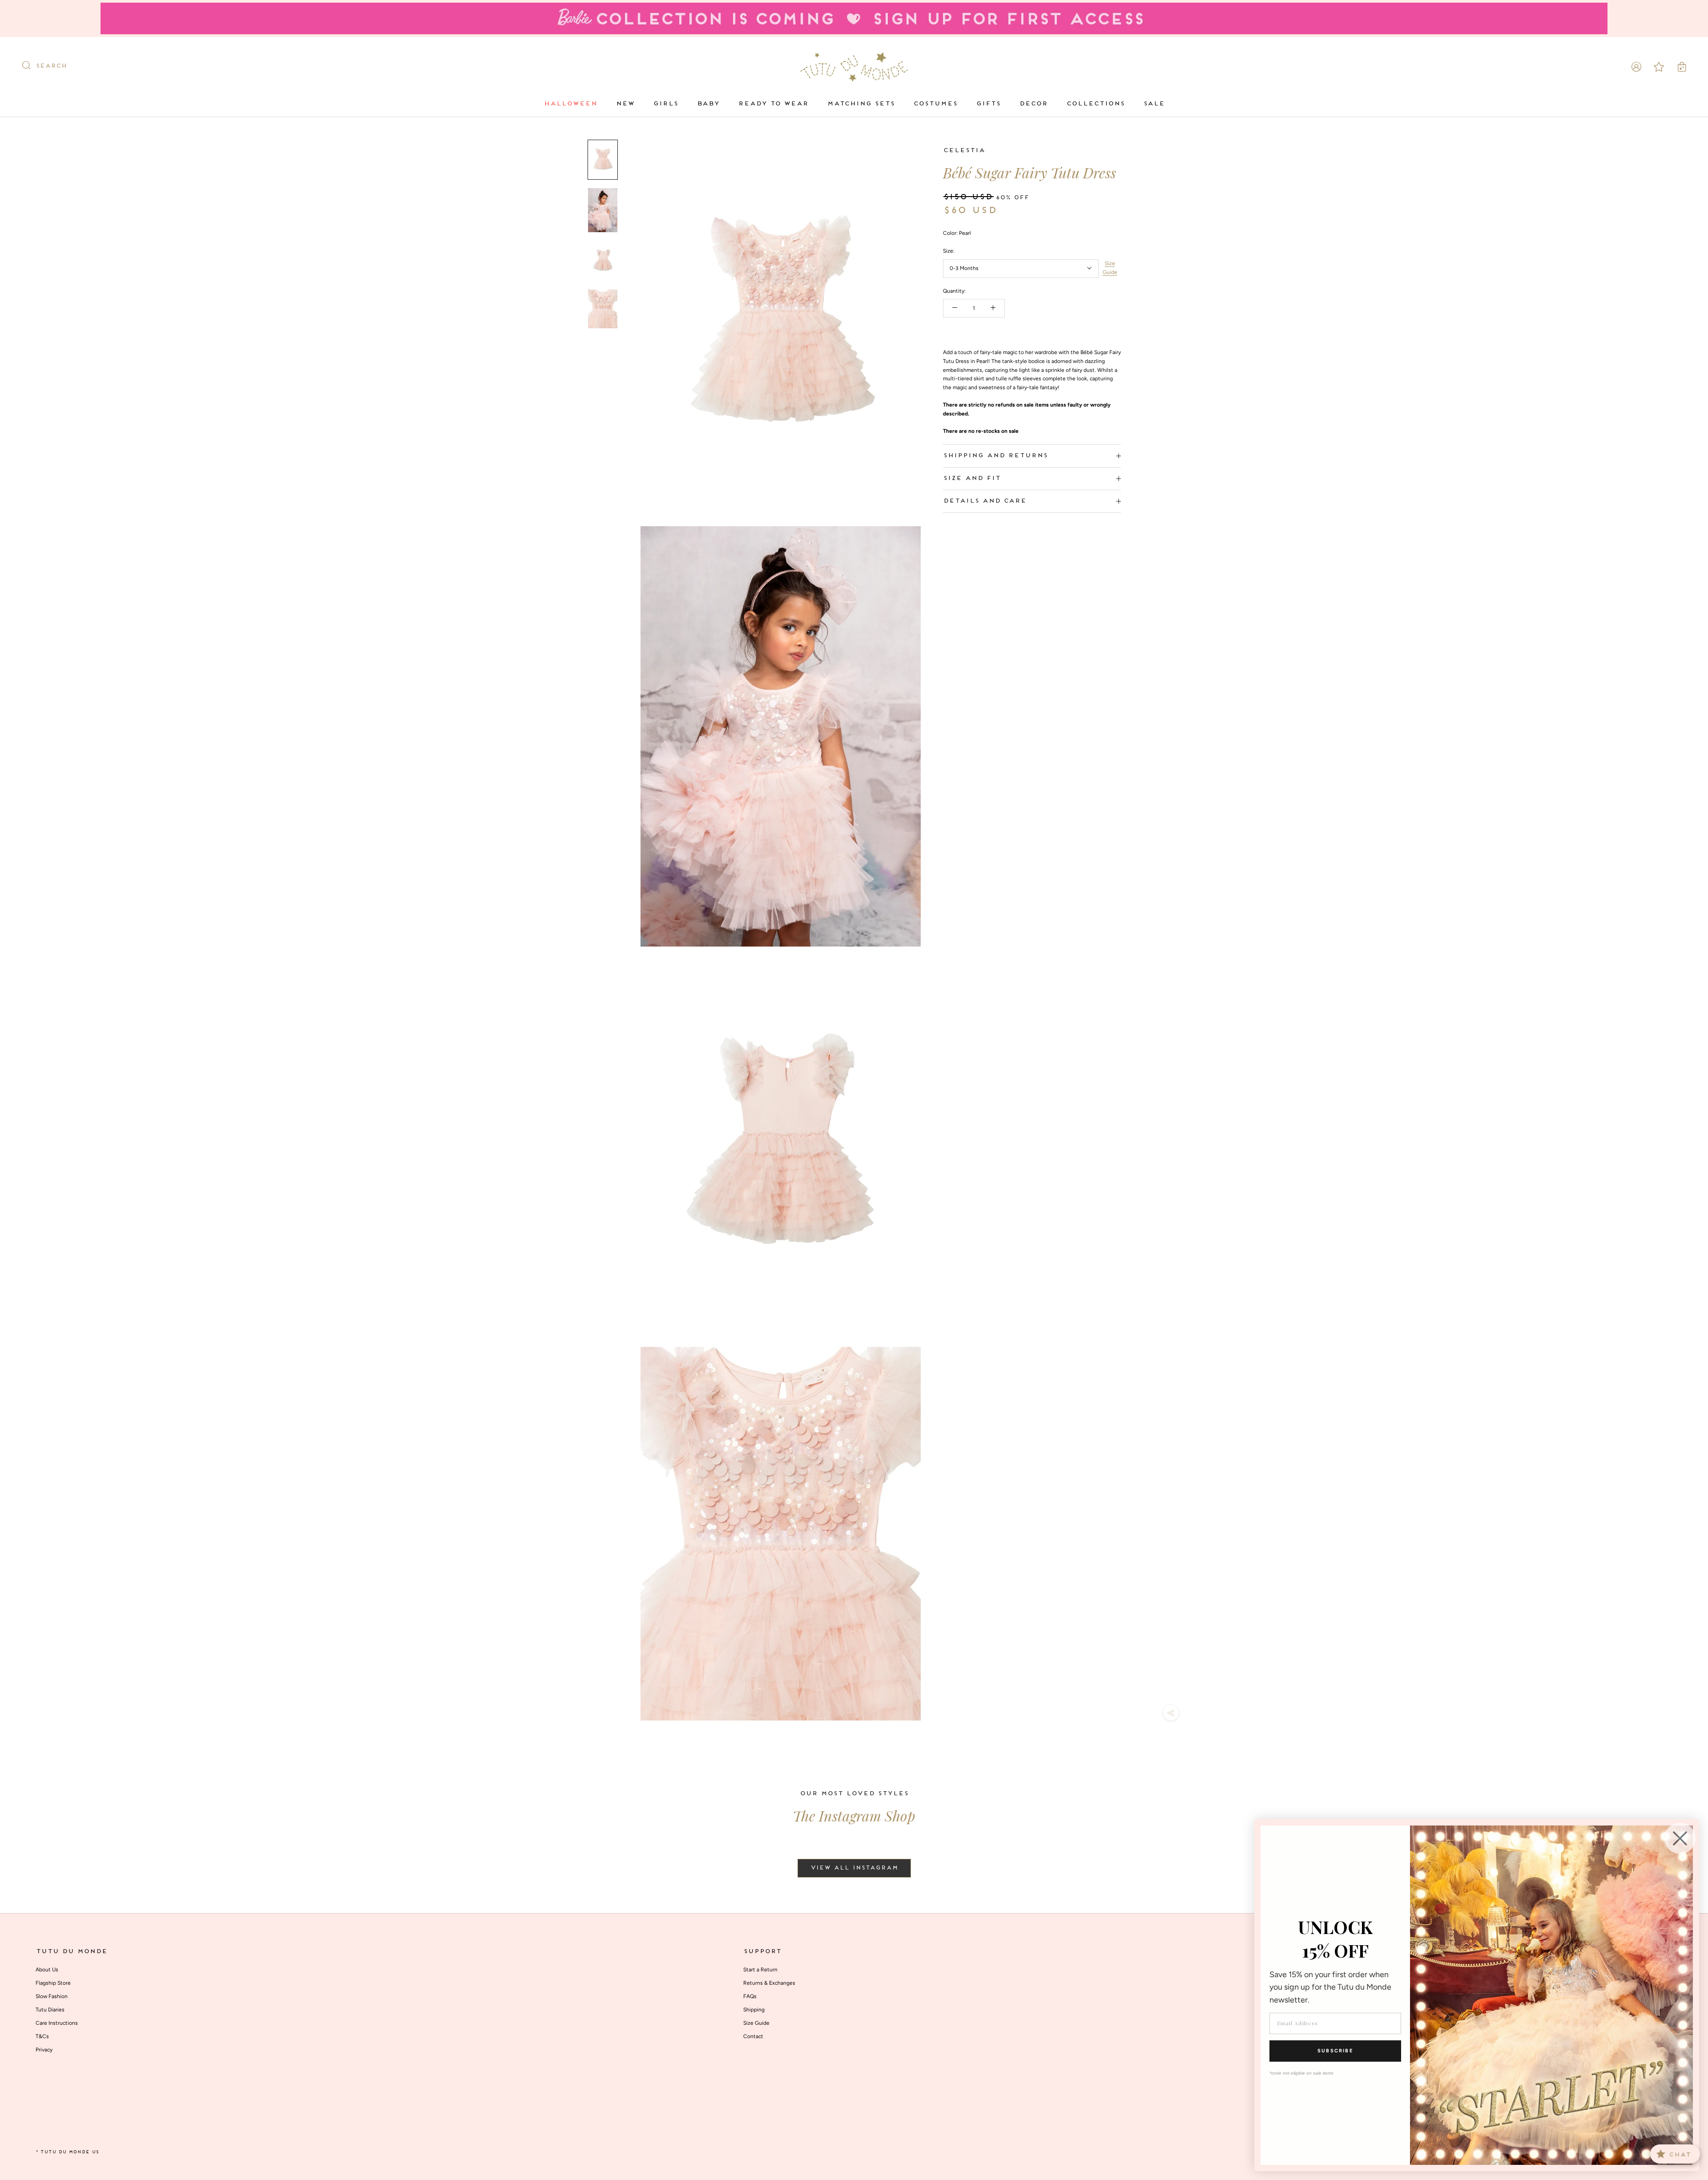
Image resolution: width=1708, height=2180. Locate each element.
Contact (753, 2036)
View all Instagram (854, 1868)
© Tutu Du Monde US (67, 2152)
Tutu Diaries (50, 2010)
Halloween (570, 104)
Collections (1095, 104)
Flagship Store (53, 1983)
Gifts (988, 104)
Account (1636, 67)
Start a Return (760, 1970)
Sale (1154, 104)
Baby (708, 104)
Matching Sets (861, 104)
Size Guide (1110, 267)
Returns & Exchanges (769, 1983)
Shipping (754, 2010)
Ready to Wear (773, 104)
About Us (47, 1970)
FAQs (750, 1996)
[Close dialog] (1680, 1838)
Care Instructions (57, 2023)
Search (51, 66)
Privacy (44, 2050)
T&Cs (42, 2036)
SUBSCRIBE (1335, 2051)
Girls (665, 104)
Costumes (935, 104)
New (625, 104)
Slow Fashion (52, 1996)
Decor (1033, 104)
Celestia (964, 151)
